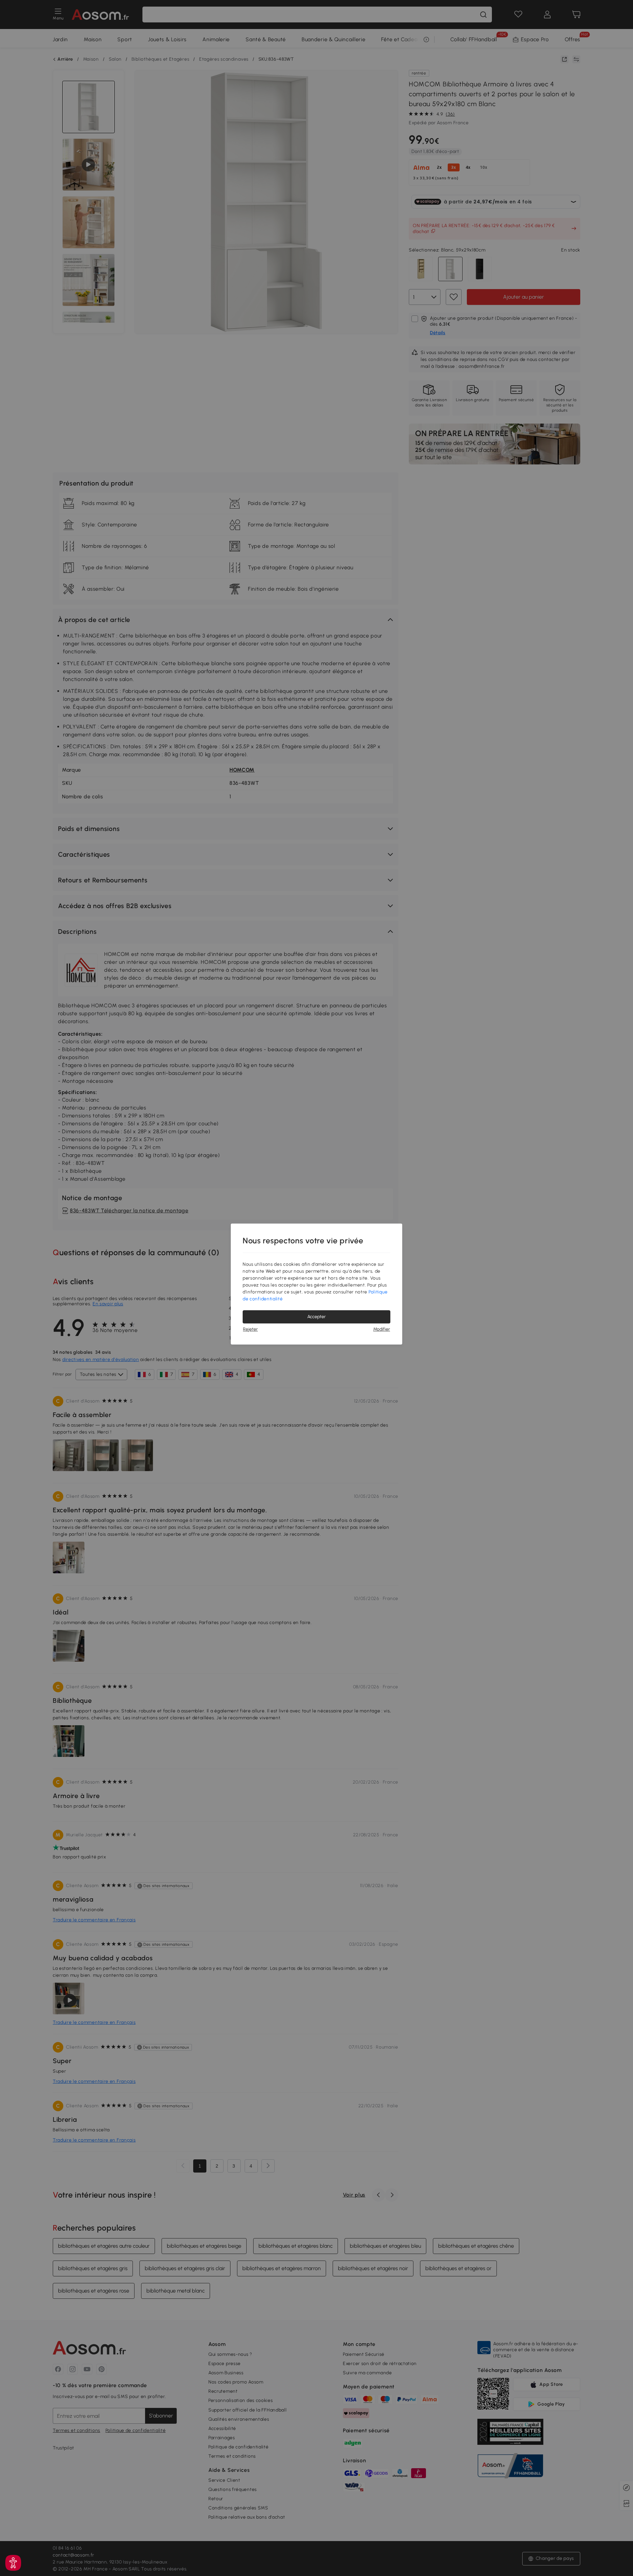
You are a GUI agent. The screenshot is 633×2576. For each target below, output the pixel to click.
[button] (13, 2563)
